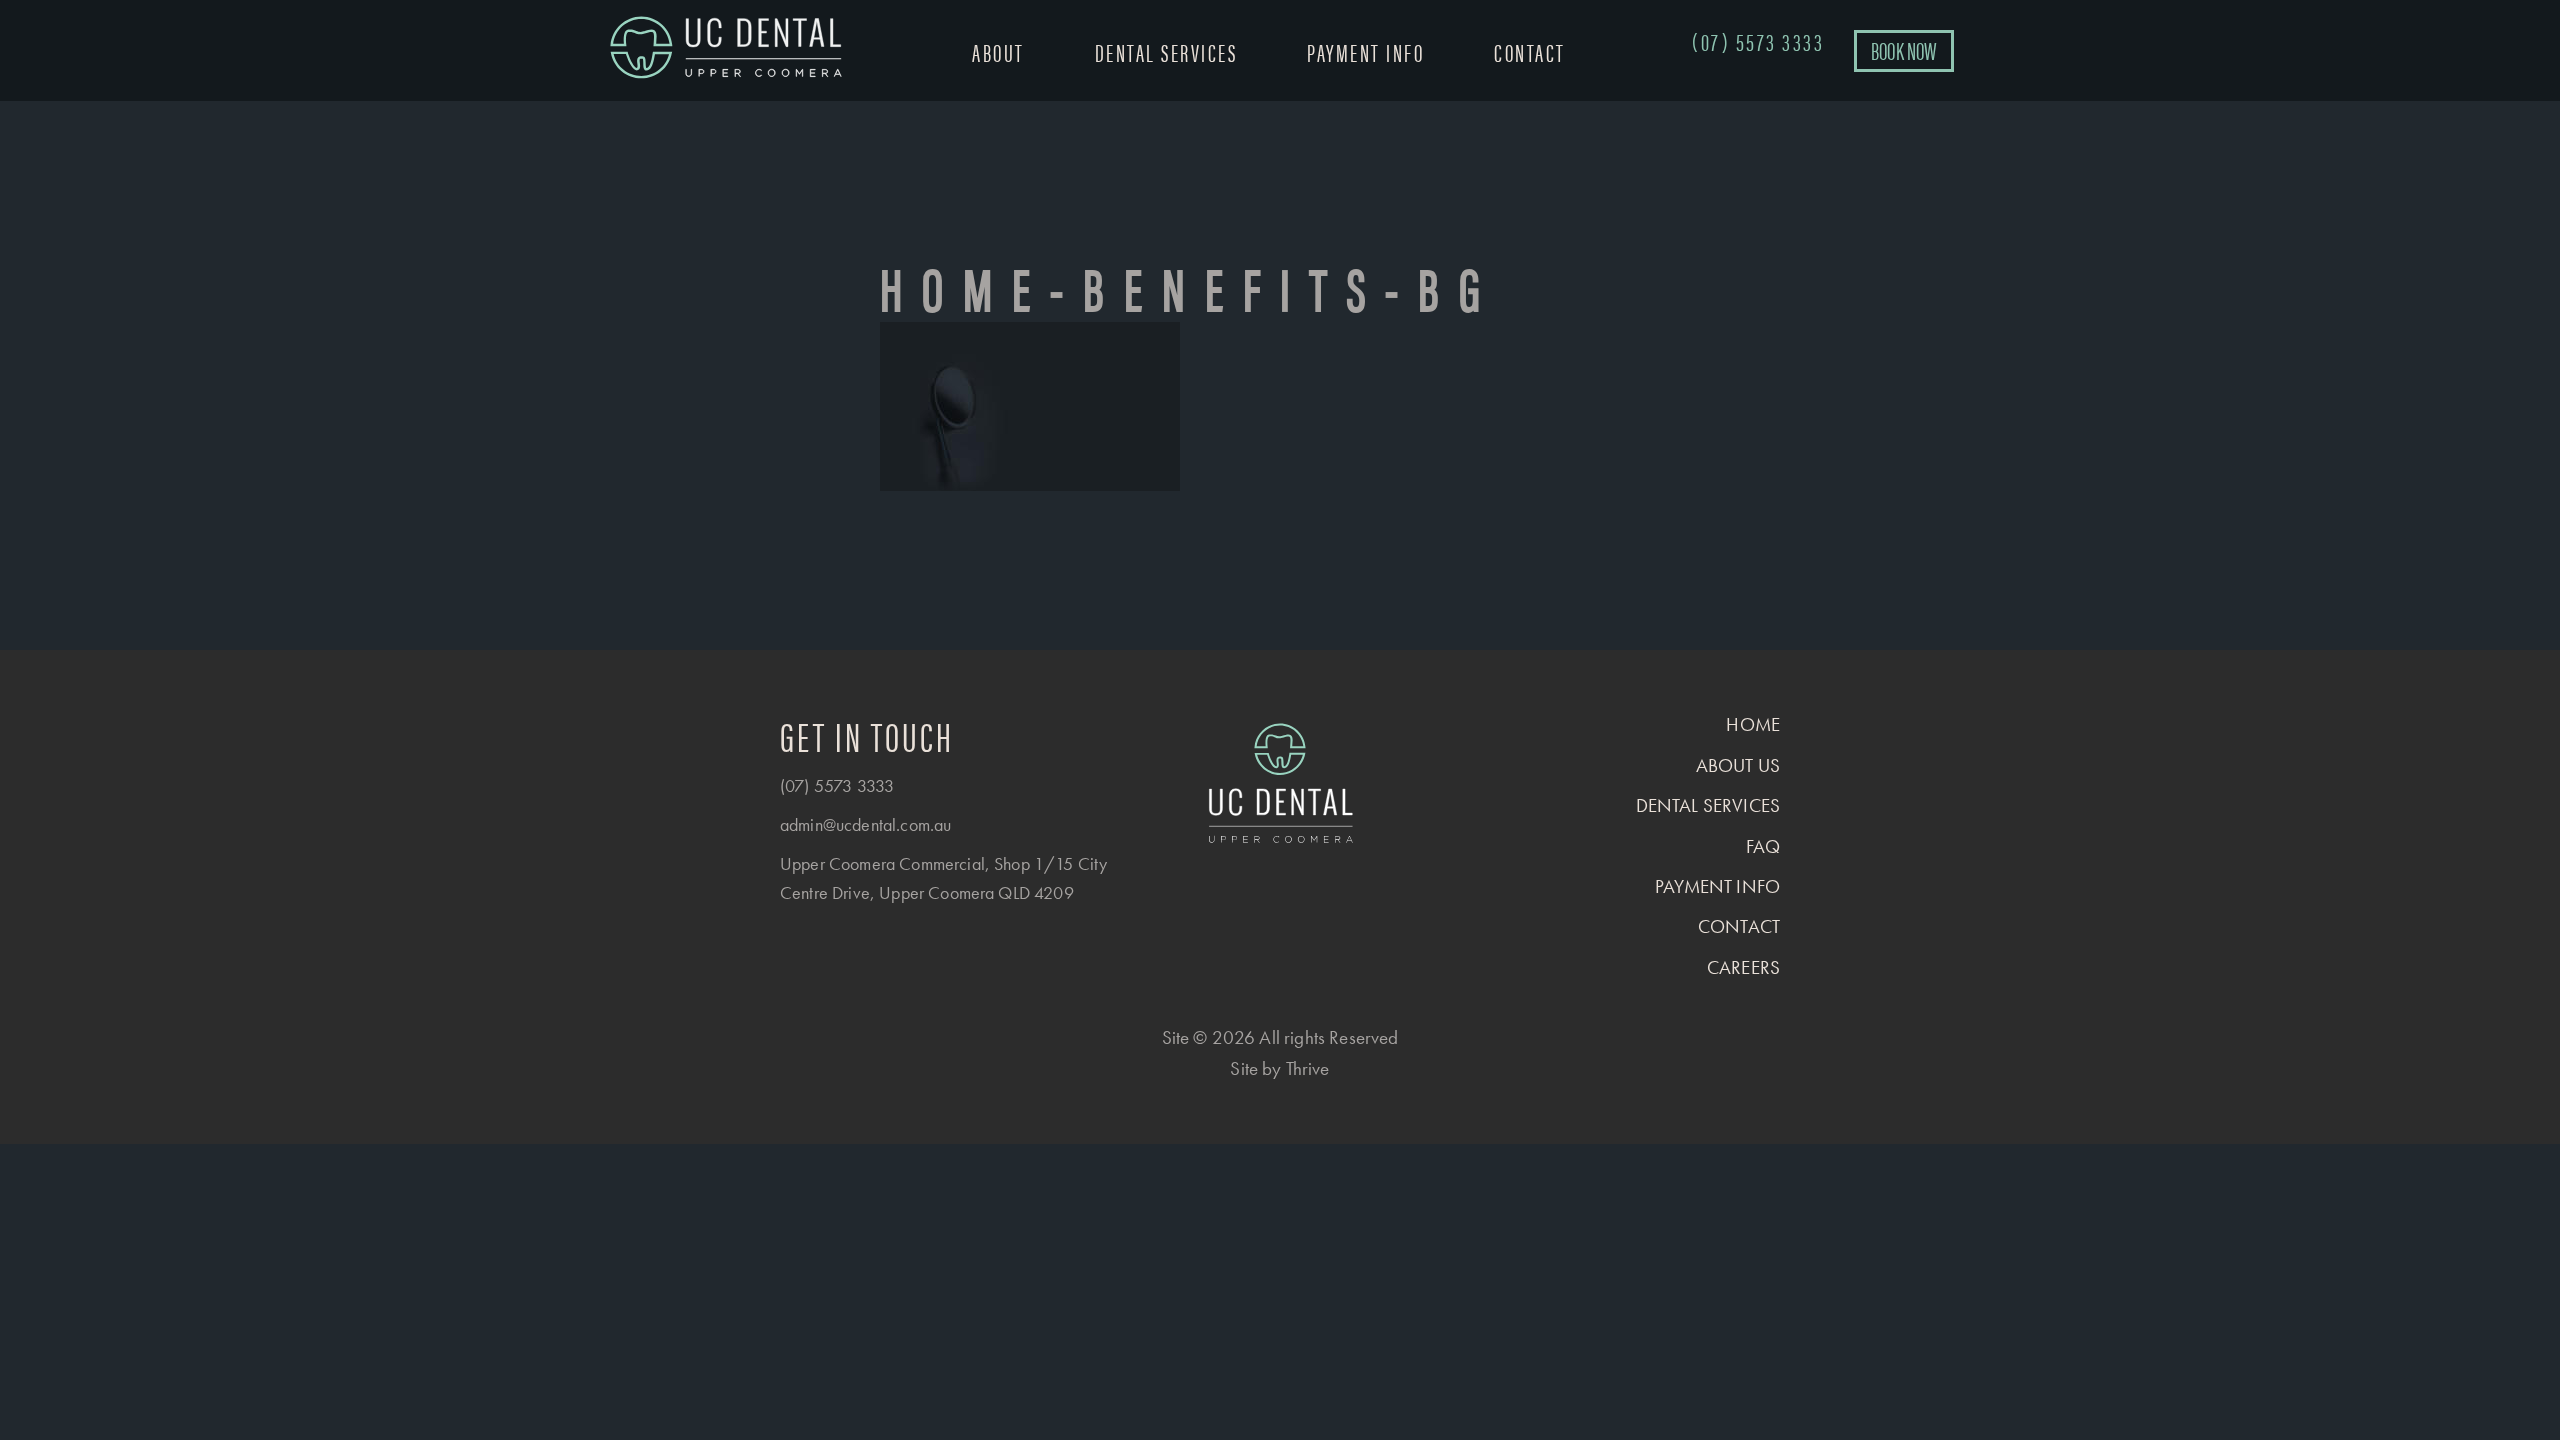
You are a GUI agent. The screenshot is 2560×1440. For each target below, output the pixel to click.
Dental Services (1166, 52)
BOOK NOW (1904, 50)
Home (1753, 724)
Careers (1743, 967)
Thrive (1308, 1068)
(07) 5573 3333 (837, 785)
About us (1738, 765)
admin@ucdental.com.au (865, 824)
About (998, 52)
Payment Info (1365, 52)
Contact (1530, 52)
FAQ (1763, 846)
